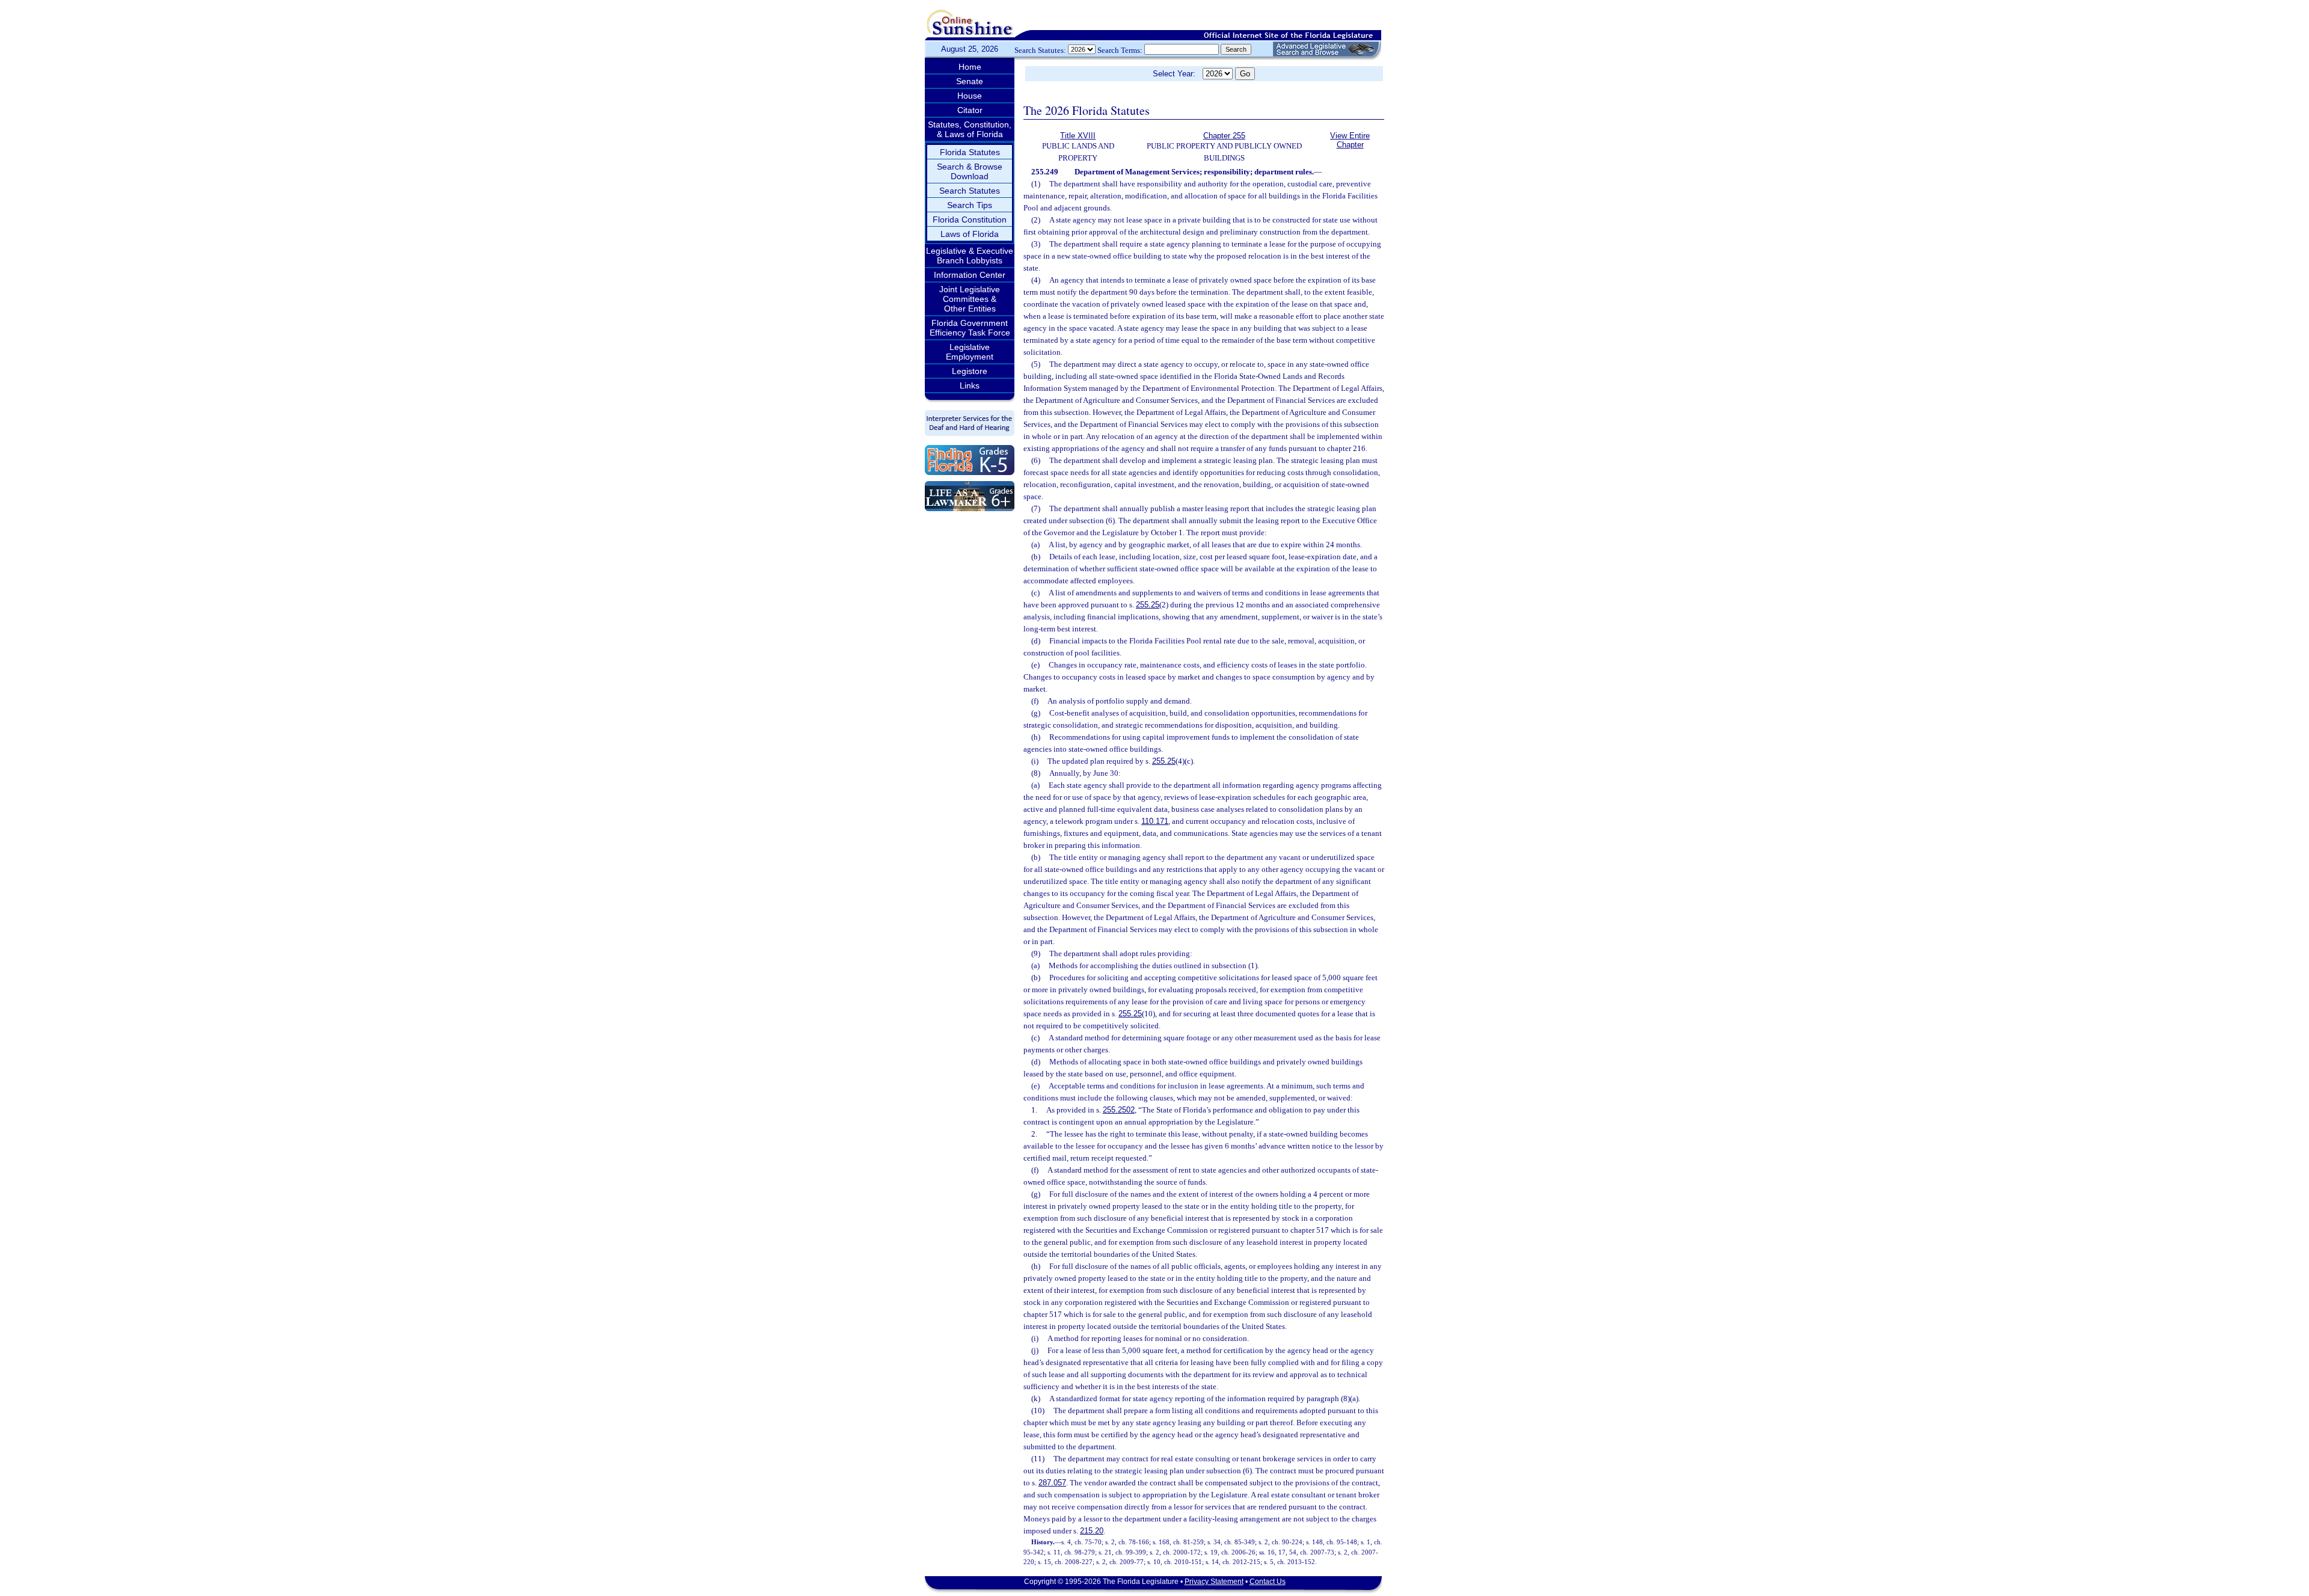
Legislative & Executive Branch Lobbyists (970, 256)
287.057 (1052, 1483)
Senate (970, 81)
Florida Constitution (970, 219)
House (970, 96)
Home (970, 67)
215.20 (1092, 1531)
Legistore (970, 371)
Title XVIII (1078, 136)
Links (970, 385)
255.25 (1148, 605)
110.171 (1155, 821)
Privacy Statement (1214, 1582)
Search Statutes (970, 191)
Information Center (970, 275)
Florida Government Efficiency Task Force (970, 328)
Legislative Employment (970, 352)
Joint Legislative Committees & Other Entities (970, 299)
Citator (970, 110)
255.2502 (1119, 1110)
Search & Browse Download (970, 171)
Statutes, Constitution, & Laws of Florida (970, 129)
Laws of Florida (970, 234)
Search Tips (970, 205)
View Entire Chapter (1350, 140)
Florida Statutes (970, 152)
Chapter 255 (1224, 136)
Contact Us (1268, 1582)
